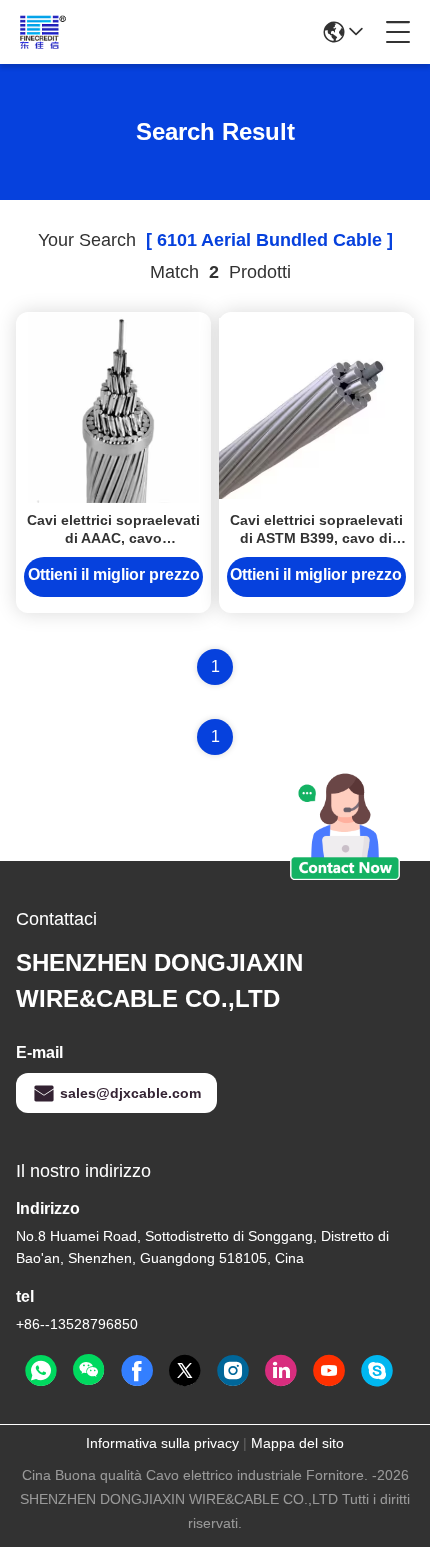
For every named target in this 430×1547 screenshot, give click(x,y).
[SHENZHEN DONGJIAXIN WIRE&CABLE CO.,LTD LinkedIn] (281, 1371)
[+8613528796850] (377, 1371)
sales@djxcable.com (130, 1093)
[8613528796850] (41, 1371)
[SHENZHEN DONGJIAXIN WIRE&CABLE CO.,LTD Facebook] (137, 1371)
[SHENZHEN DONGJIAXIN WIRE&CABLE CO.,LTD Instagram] (233, 1371)
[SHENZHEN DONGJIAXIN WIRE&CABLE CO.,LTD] (97, 32)
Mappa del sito (297, 1443)
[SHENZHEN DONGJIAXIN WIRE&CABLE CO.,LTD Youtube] (329, 1371)
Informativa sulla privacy (162, 1443)
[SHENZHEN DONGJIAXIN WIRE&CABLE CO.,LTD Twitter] (185, 1371)
